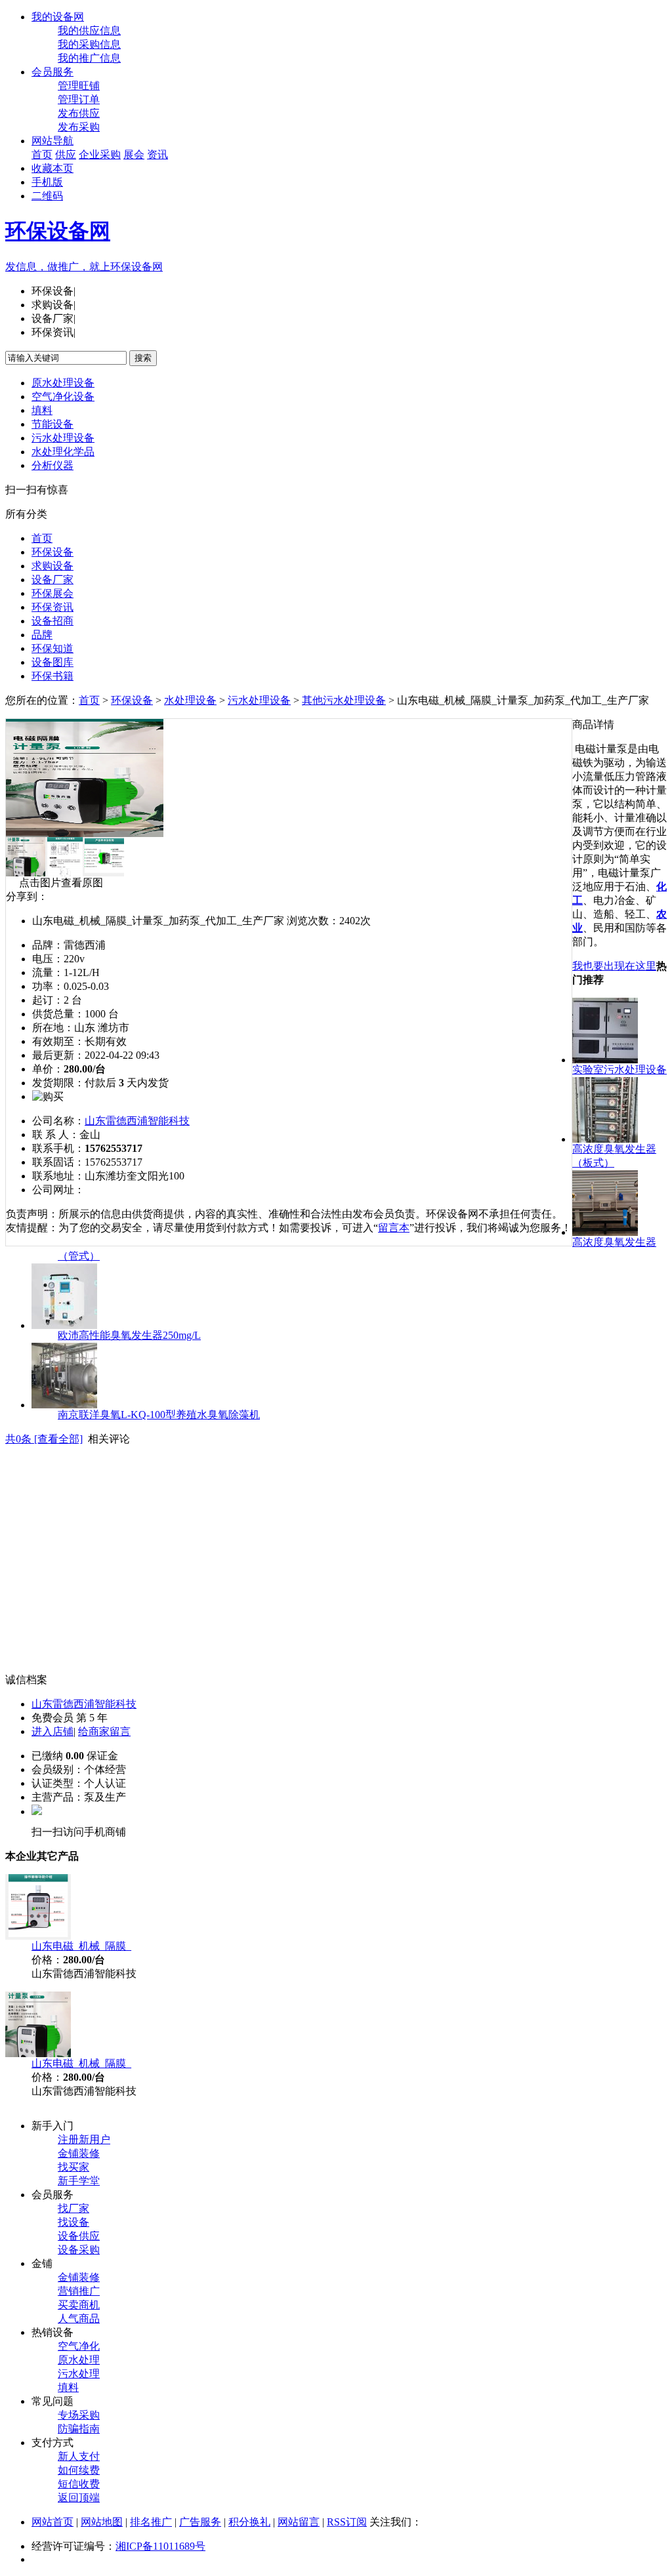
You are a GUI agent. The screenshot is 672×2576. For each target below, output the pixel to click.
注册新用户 (84, 2139)
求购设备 (52, 566)
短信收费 (79, 2484)
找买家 (73, 2167)
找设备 (73, 2222)
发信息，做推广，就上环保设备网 (84, 267)
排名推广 (151, 2522)
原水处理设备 (63, 383)
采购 (110, 154)
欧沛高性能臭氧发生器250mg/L (129, 1335)
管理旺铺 (79, 86)
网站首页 (52, 2522)
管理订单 (79, 99)
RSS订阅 (347, 2522)
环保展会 (52, 593)
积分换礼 (249, 2522)
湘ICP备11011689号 (160, 2546)
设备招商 (52, 621)
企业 (89, 154)
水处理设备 (190, 700)
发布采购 (79, 127)
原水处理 (79, 2360)
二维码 (47, 196)
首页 (42, 154)
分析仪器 (52, 465)
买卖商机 (79, 2305)
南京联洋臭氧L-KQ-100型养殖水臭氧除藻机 (159, 1415)
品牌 (42, 635)
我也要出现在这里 (614, 966)
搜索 (143, 358)
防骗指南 (79, 2429)
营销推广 (79, 2291)
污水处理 (79, 2374)
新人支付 (79, 2456)
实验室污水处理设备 (619, 1070)
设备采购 (79, 2250)
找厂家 (73, 2208)
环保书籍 (52, 676)
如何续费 (79, 2470)
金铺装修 (79, 2153)
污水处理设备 (63, 438)
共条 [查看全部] (44, 1439)
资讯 (157, 154)
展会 (134, 154)
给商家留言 (104, 1731)
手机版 (47, 182)
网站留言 (299, 2522)
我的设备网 (58, 17)
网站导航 (52, 141)
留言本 (394, 1228)
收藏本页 (52, 168)
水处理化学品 (63, 452)
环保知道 (52, 648)
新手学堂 (79, 2181)
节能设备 (52, 424)
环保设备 (52, 552)
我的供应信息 (89, 31)
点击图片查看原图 (60, 883)
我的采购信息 (89, 44)
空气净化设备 (63, 397)
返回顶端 (79, 2498)
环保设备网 (58, 231)
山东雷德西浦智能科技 (137, 1121)
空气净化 (79, 2346)
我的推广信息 (89, 58)
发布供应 (79, 113)
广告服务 (200, 2522)
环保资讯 (52, 607)
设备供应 (79, 2236)
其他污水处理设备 (344, 700)
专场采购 (79, 2415)
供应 (66, 154)
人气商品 (79, 2319)
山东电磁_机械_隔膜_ (81, 1946)
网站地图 (102, 2522)
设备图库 (52, 662)
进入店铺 (52, 1731)
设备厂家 (52, 580)
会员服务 (52, 72)
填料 (42, 410)
